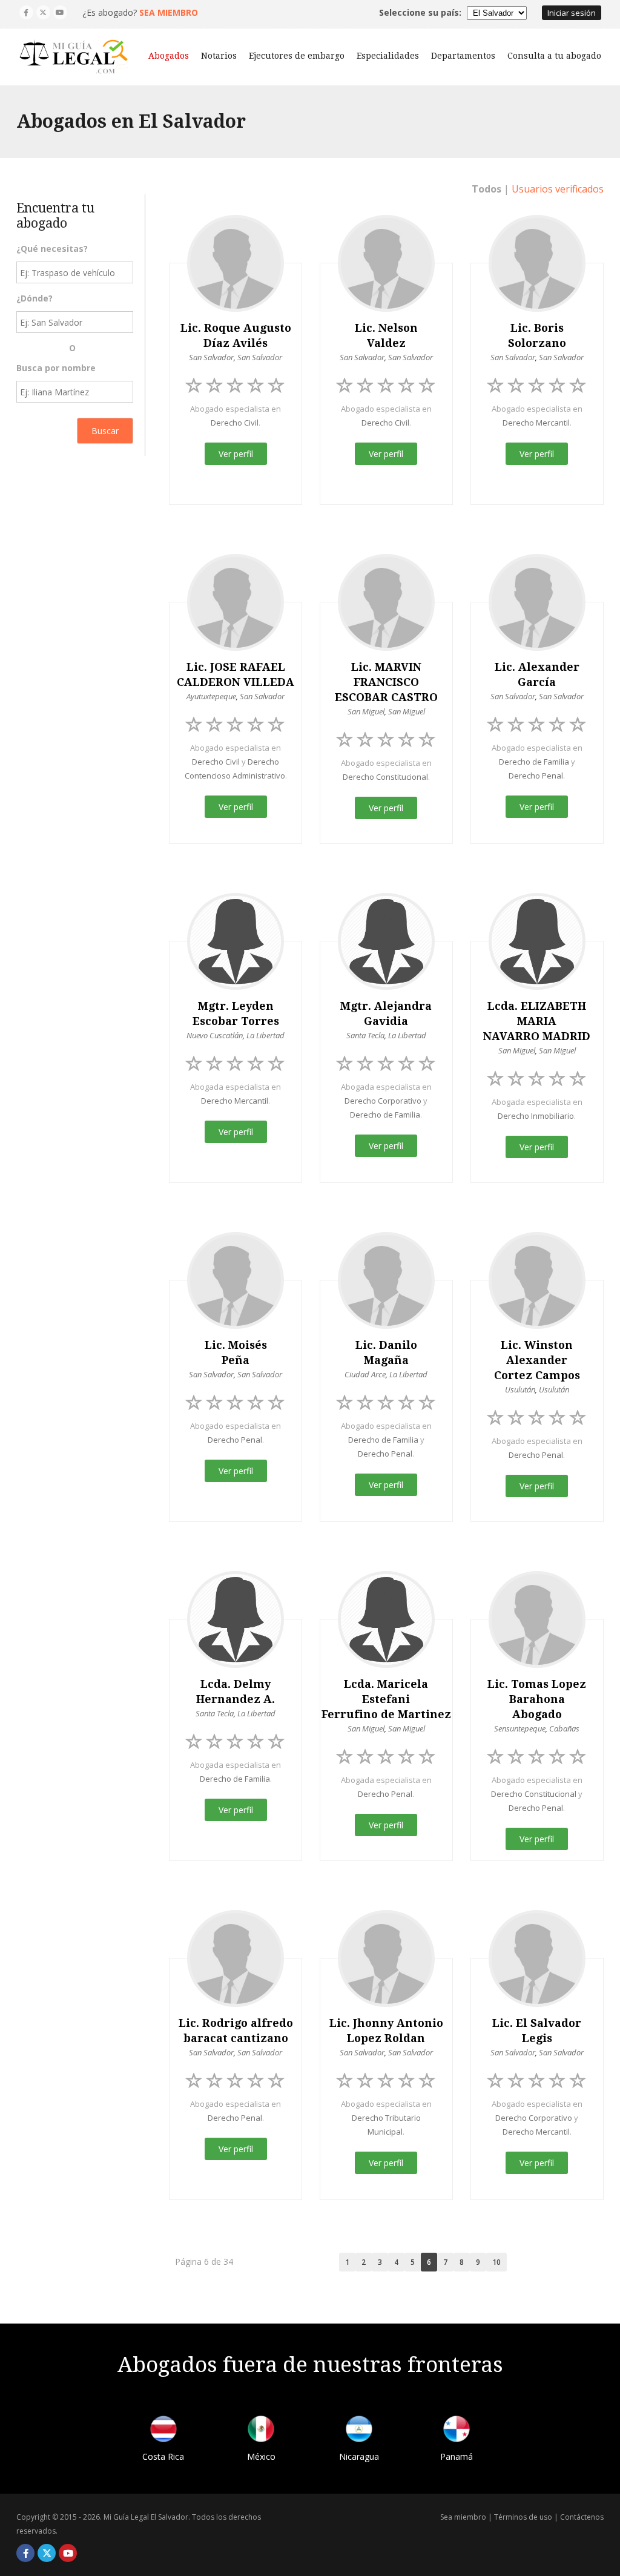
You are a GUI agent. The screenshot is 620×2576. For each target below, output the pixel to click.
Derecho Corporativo (383, 1101)
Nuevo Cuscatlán (215, 1035)
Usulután (520, 1389)
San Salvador (211, 357)
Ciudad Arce (365, 1374)
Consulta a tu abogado (554, 56)
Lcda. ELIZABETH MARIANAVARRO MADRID (537, 1021)
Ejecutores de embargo (297, 56)
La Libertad (265, 1035)
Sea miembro (463, 2517)
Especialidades (388, 56)
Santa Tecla (365, 1035)
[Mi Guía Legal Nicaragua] (359, 2431)
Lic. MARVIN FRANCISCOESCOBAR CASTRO (386, 682)
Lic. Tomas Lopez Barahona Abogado (537, 1699)
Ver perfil (236, 454)
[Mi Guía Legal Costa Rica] (163, 2431)
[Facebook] (26, 12)
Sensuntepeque (520, 1728)
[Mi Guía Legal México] (261, 2431)
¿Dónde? (35, 298)
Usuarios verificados (558, 189)
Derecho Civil (235, 423)
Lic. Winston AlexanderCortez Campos (537, 1360)
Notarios (219, 56)
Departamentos (463, 56)
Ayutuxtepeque (211, 696)
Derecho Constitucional (385, 777)
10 (496, 2262)
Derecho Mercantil (536, 423)
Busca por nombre (56, 368)
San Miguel (366, 711)
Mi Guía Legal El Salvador (146, 2517)
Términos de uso (523, 2517)
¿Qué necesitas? (52, 249)
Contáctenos (582, 2517)
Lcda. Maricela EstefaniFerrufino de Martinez (386, 1699)
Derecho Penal (536, 776)
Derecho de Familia (534, 762)
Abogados (169, 56)
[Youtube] (60, 12)
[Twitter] (43, 12)
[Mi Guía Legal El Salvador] (74, 57)
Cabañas (564, 1728)
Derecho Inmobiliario (536, 1116)
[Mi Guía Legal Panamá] (457, 2431)
